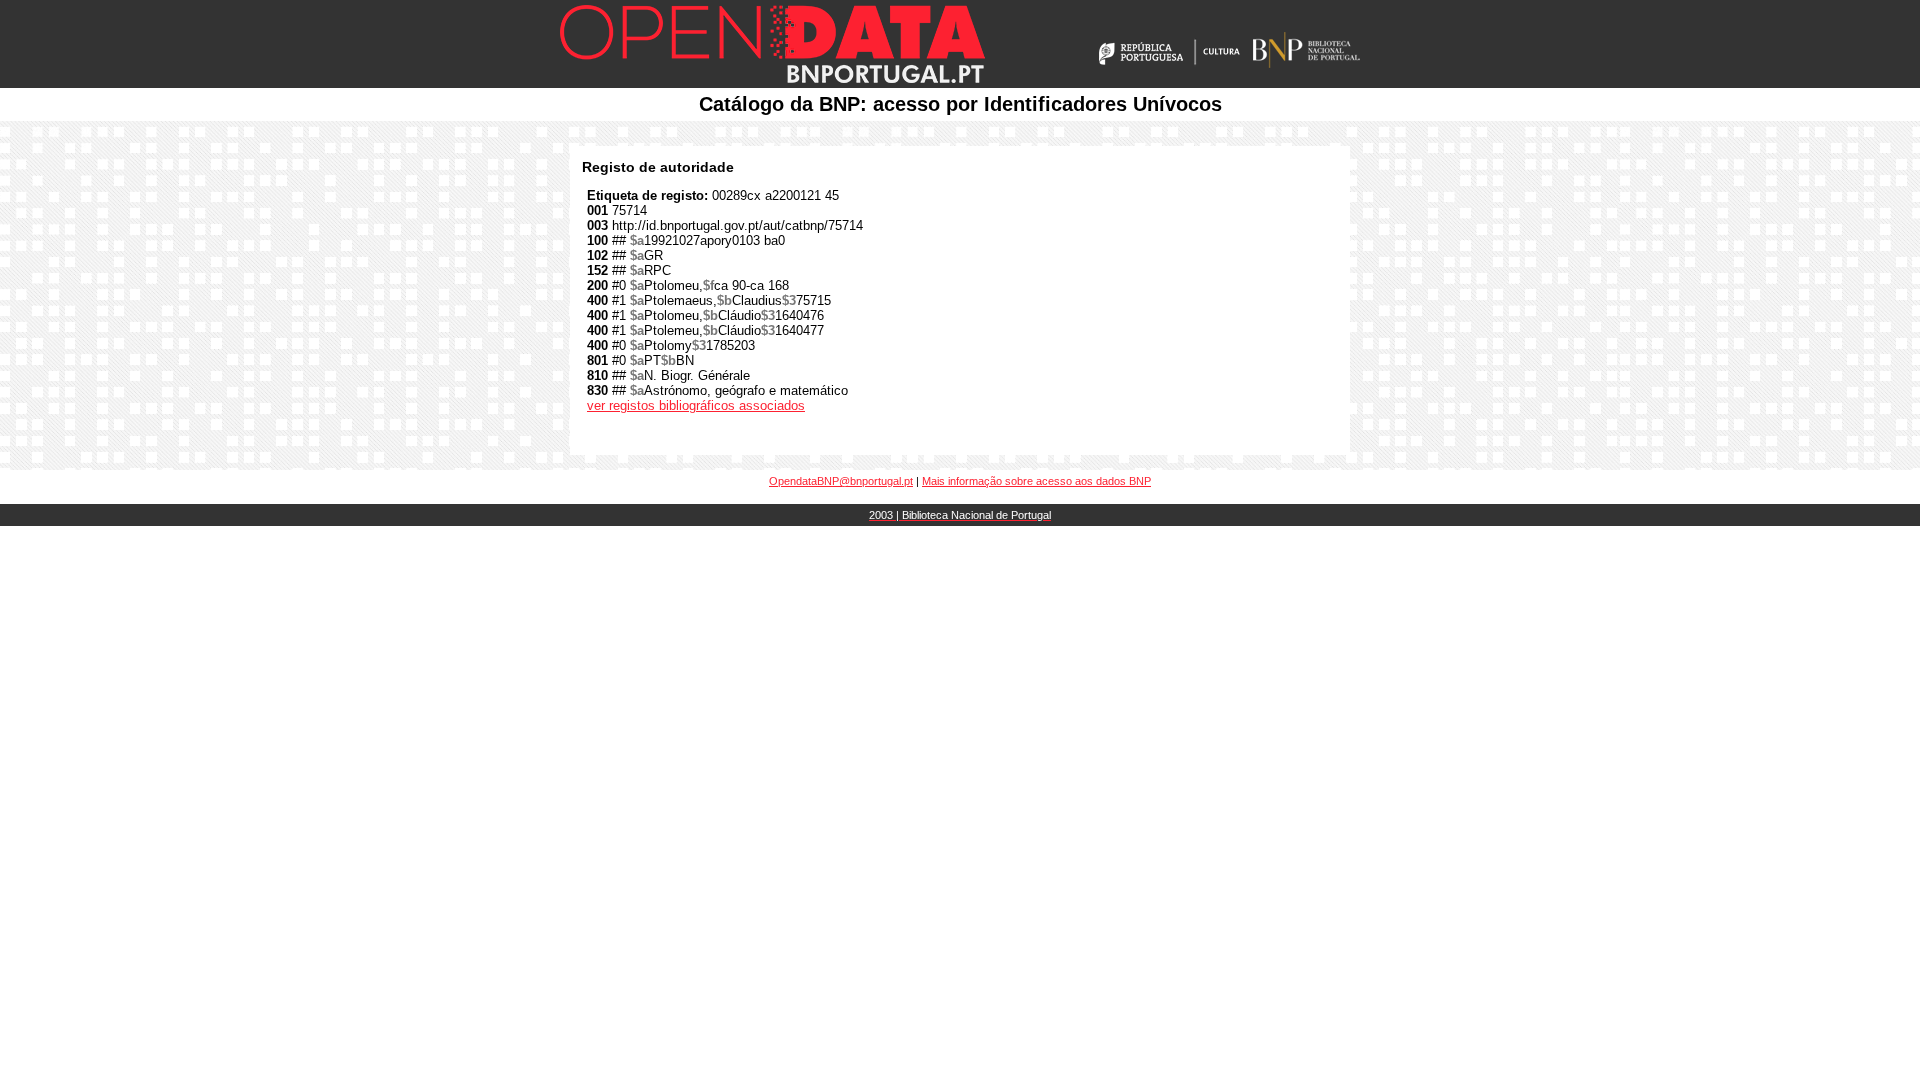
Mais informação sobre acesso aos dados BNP (1036, 481)
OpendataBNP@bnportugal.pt (841, 481)
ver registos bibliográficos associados (696, 405)
